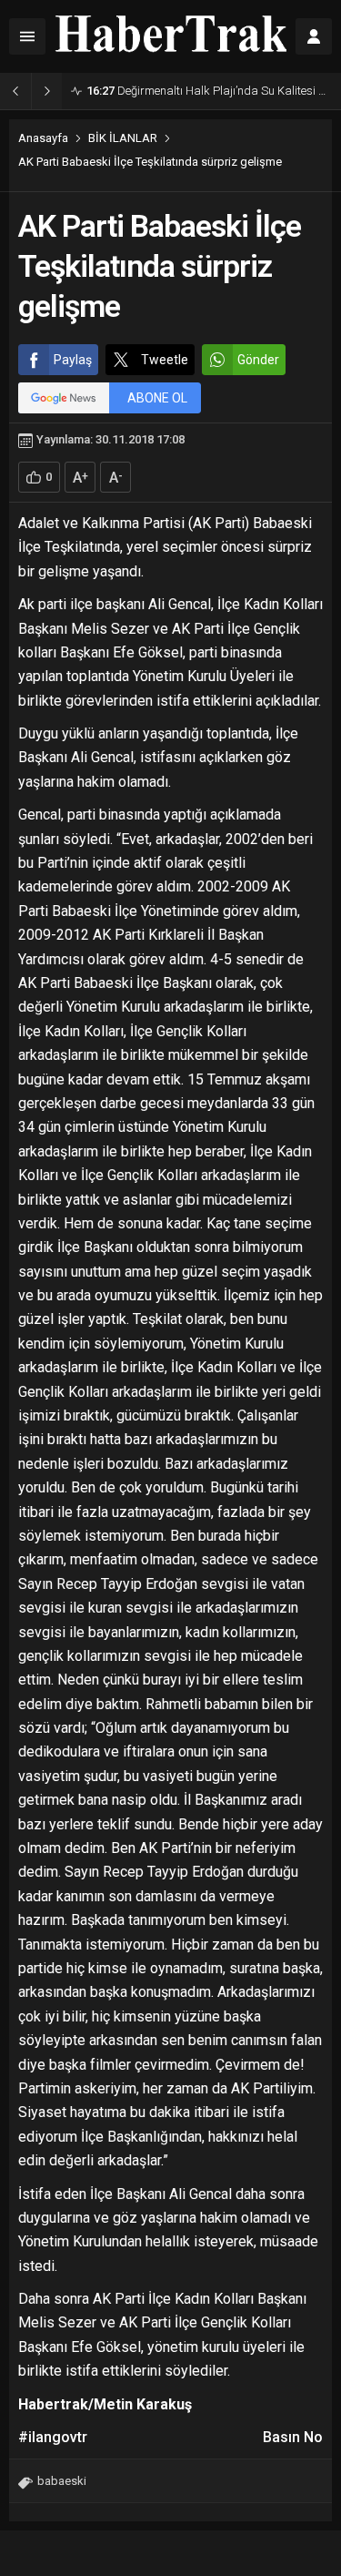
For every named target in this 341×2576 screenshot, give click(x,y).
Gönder (258, 360)
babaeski (62, 2481)
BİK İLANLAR (123, 138)
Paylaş (73, 360)
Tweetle (165, 360)
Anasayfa (43, 138)
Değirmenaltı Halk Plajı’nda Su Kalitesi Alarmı (209, 91)
